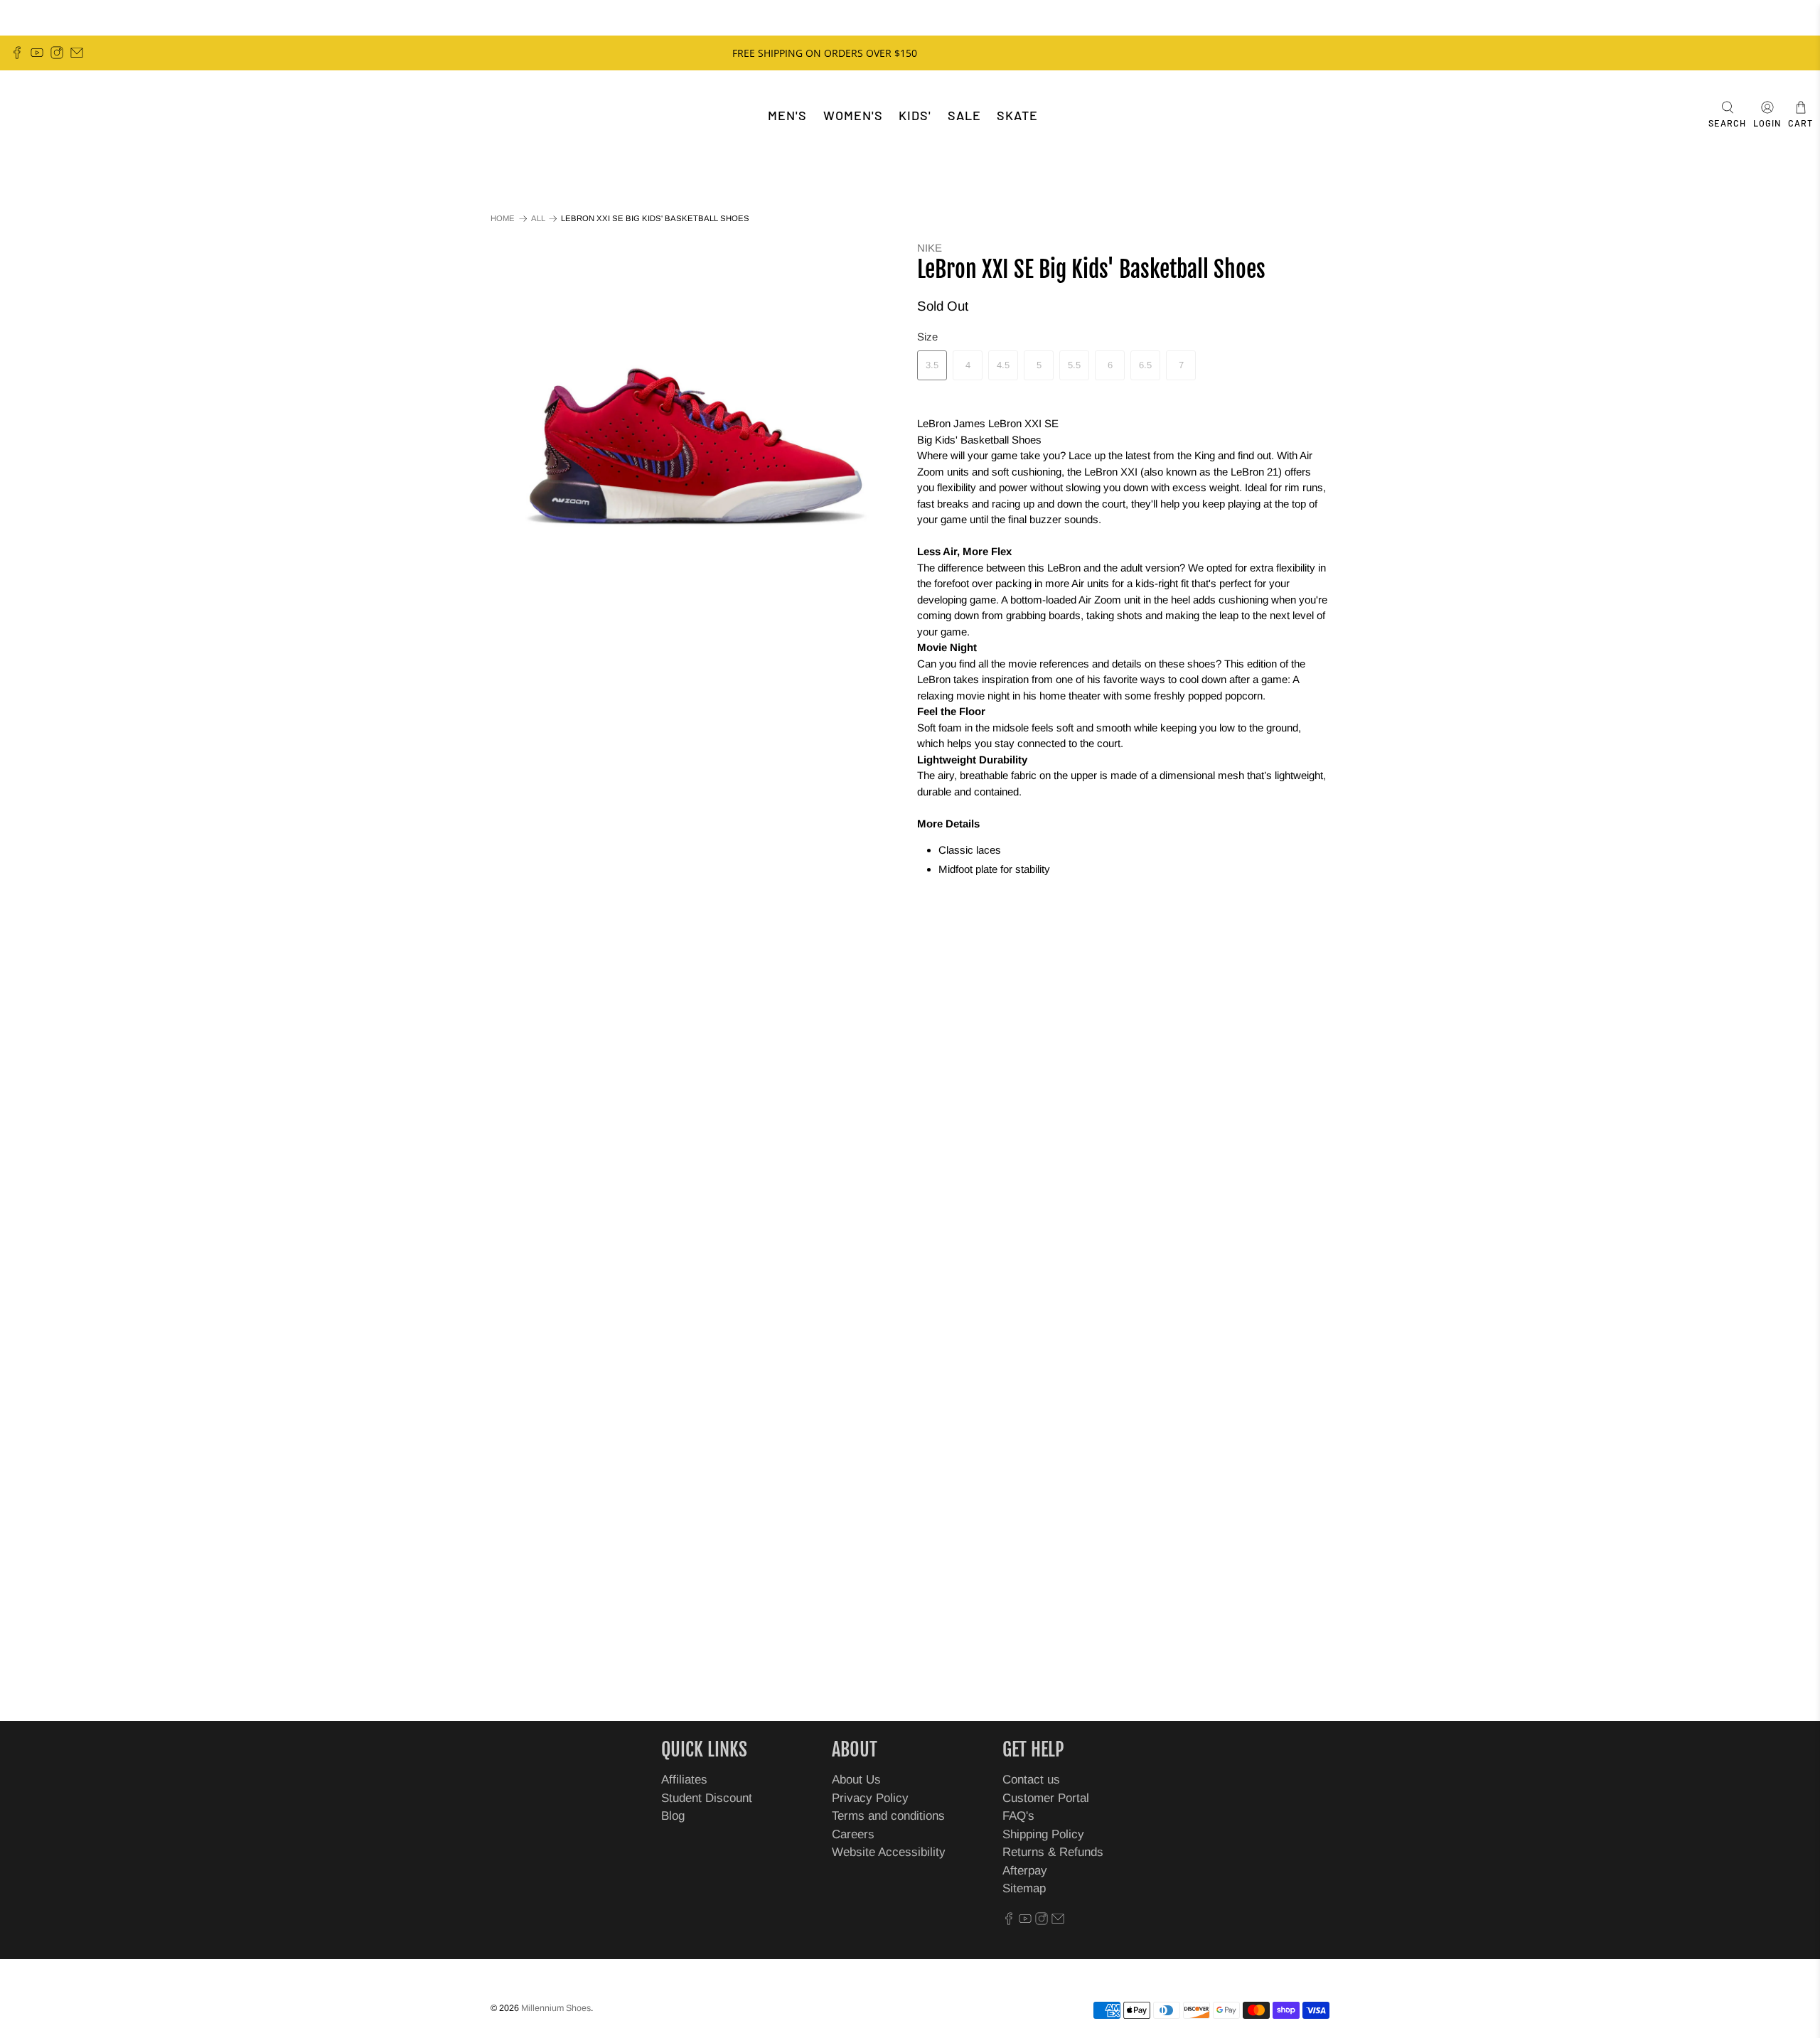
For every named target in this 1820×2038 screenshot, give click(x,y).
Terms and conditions (888, 1816)
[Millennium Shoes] (54, 116)
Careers (853, 1834)
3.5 (932, 365)
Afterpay (1025, 1871)
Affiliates (684, 1780)
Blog (673, 1816)
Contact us (1031, 1780)
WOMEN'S (853, 115)
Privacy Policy (870, 1798)
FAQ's (1018, 1816)
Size (927, 337)
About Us (856, 1780)
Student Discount (707, 1798)
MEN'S (787, 115)
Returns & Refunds (1053, 1852)
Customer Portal (1046, 1798)
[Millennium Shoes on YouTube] (37, 53)
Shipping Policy (1043, 1834)
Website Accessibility (889, 1852)
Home (503, 219)
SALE (964, 115)
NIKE (930, 248)
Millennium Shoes (556, 2008)
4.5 (1003, 365)
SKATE (1017, 115)
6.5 (1145, 365)
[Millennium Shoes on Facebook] (17, 53)
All (538, 219)
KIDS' (915, 115)
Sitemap (1024, 1888)
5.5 (1074, 365)
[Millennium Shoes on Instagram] (57, 53)
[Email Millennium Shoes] (77, 53)
